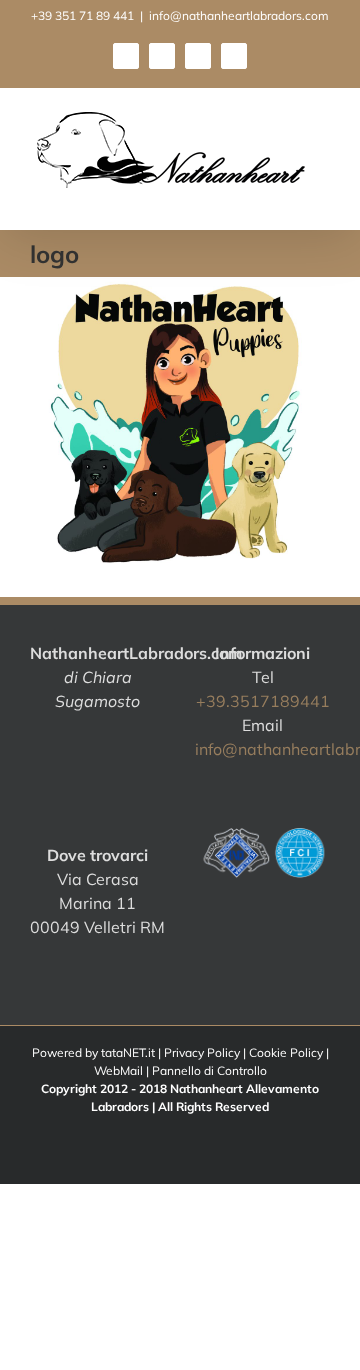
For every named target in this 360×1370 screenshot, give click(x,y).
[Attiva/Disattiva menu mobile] (322, 198)
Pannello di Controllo (209, 1070)
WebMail (118, 1070)
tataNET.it (128, 1052)
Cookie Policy (286, 1052)
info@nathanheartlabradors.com (239, 15)
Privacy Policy (202, 1052)
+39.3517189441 (263, 701)
